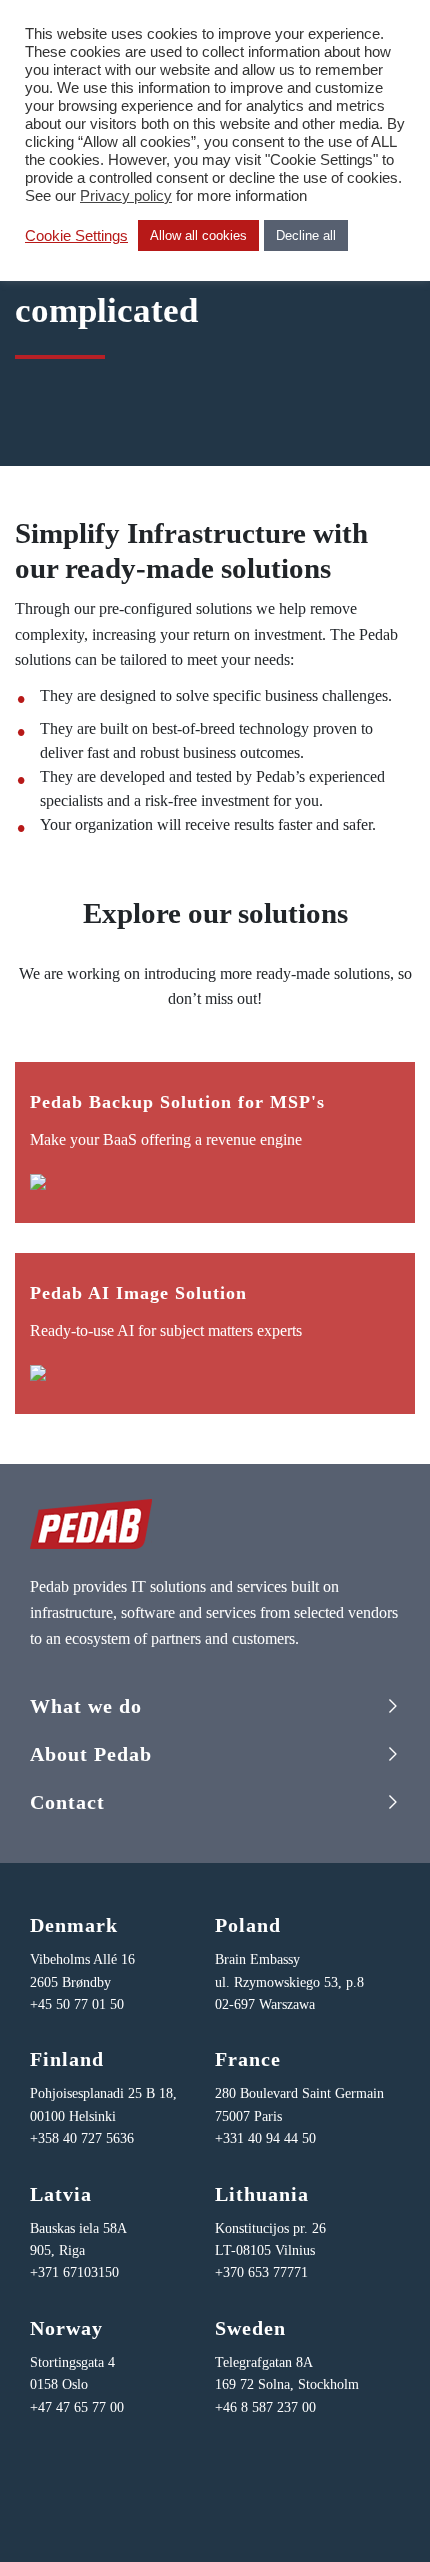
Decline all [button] (306, 235)
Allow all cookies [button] (198, 235)
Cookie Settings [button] (76, 236)
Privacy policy (126, 196)
